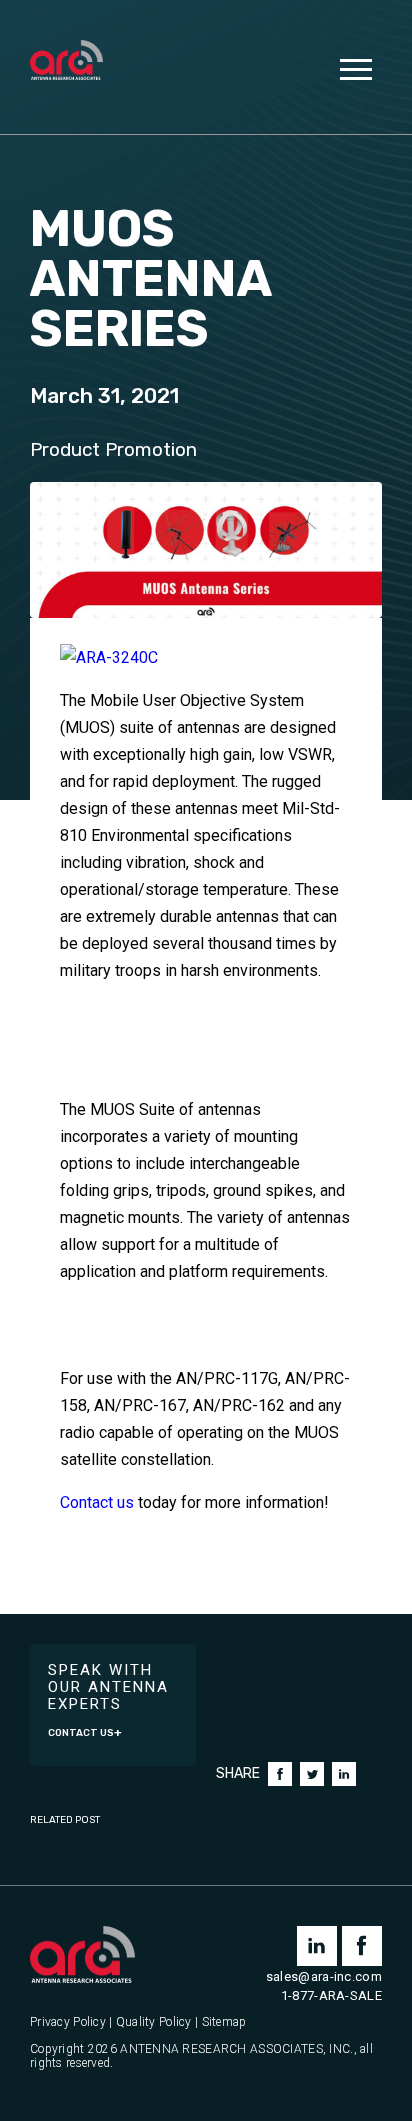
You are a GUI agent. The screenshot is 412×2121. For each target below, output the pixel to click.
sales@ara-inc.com (324, 1976)
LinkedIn (344, 1774)
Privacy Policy (68, 2022)
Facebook (280, 1774)
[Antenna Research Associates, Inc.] (66, 62)
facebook (362, 1946)
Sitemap (224, 2022)
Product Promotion (113, 450)
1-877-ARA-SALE (331, 1995)
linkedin (317, 1946)
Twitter (312, 1774)
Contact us (97, 1502)
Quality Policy (154, 2022)
